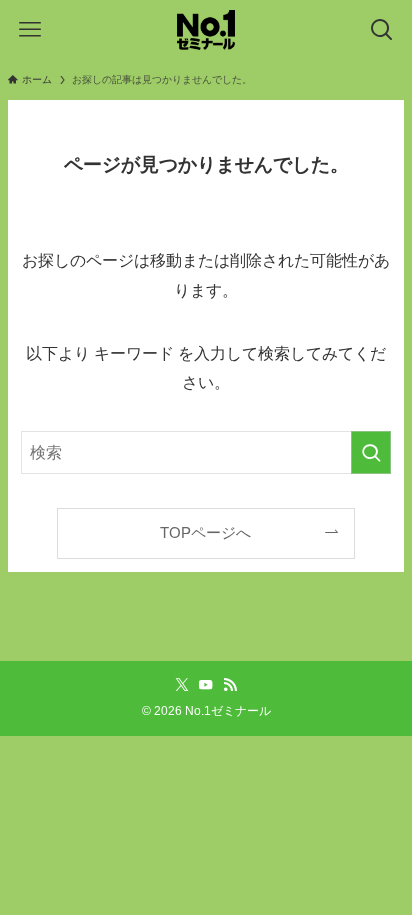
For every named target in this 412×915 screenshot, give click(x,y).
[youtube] (206, 685)
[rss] (230, 685)
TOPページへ (205, 533)
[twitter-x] (182, 685)
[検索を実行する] (371, 452)
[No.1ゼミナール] (206, 30)
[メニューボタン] (30, 30)
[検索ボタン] (382, 30)
